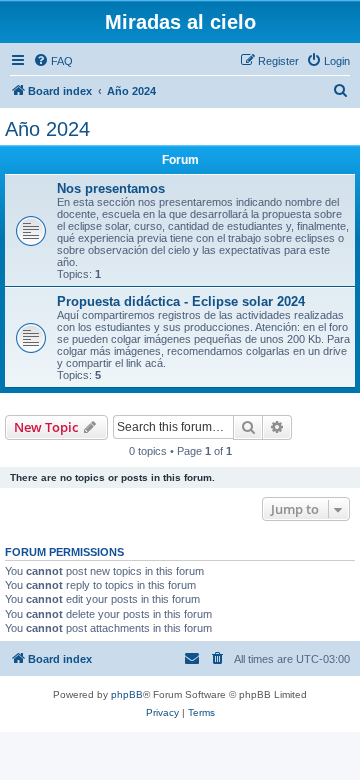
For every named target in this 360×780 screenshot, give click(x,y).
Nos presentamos (111, 188)
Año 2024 (47, 129)
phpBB (127, 694)
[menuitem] (53, 61)
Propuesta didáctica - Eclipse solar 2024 (181, 301)
